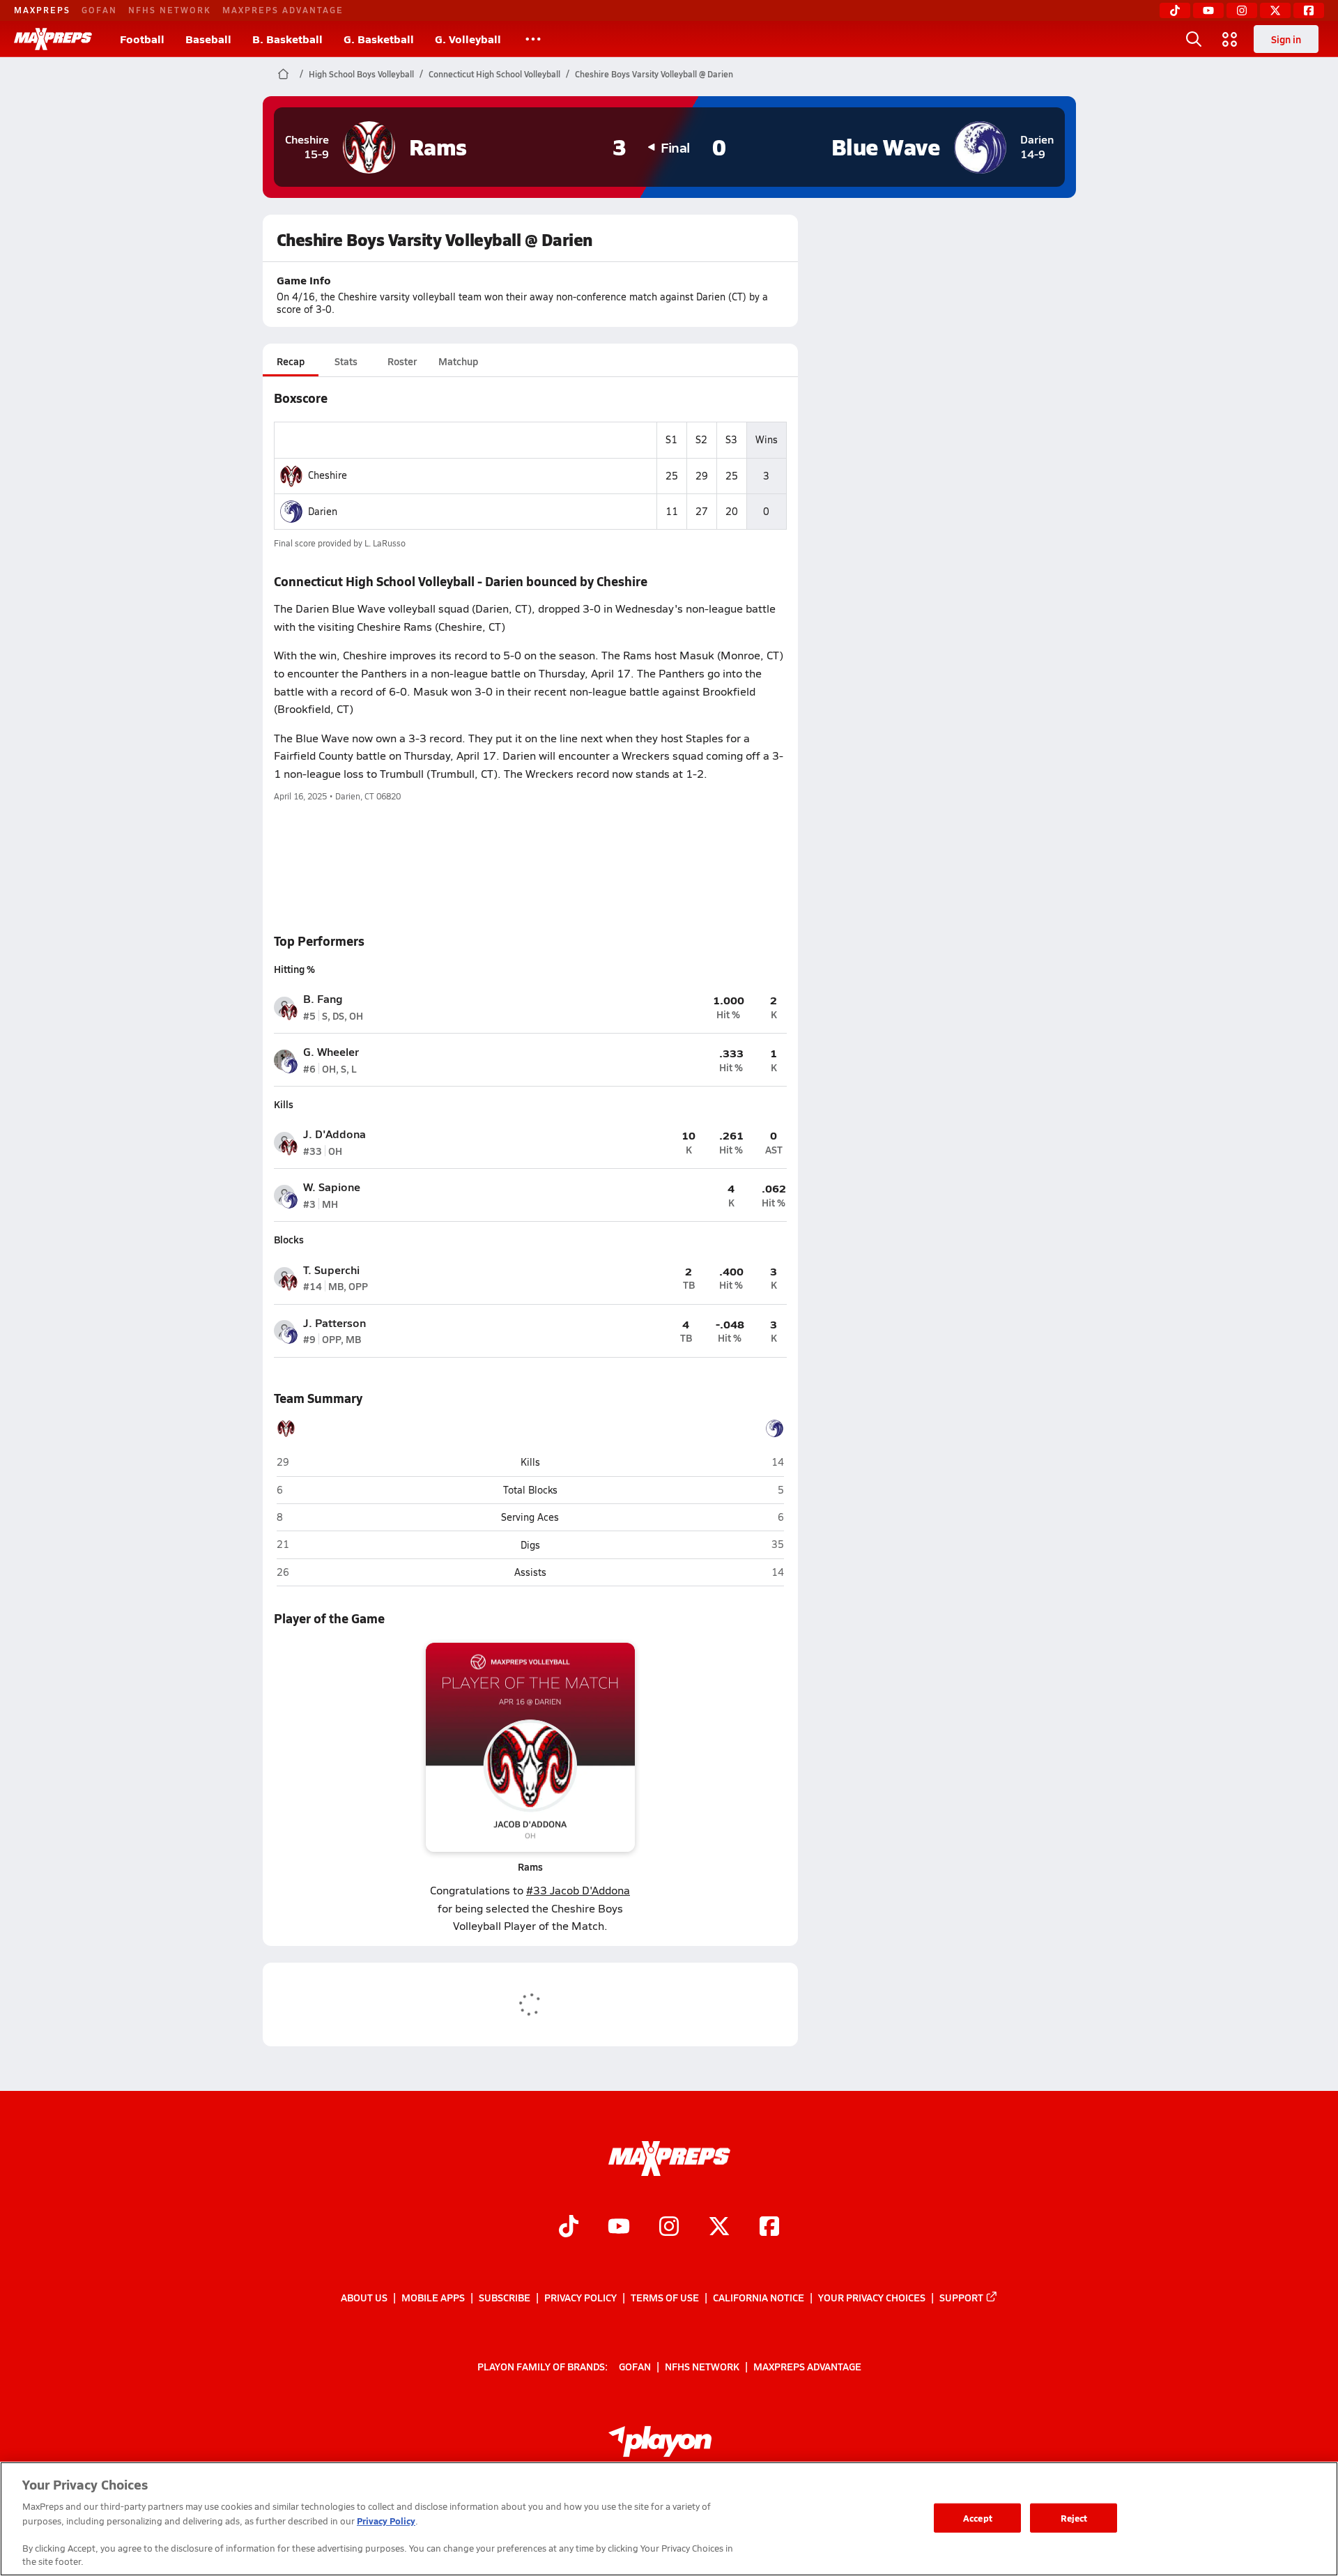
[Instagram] (1242, 10)
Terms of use (665, 2297)
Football (142, 39)
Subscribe (505, 2297)
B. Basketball (287, 39)
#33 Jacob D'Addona (578, 1890)
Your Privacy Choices (872, 2297)
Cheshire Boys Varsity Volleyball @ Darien (654, 74)
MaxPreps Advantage (283, 10)
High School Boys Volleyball (361, 74)
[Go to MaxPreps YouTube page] (619, 2228)
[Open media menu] (1230, 39)
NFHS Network (170, 10)
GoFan (99, 10)
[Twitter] (1275, 10)
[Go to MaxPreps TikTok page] (569, 2228)
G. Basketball (379, 39)
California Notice (759, 2297)
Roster (402, 361)
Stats (346, 361)
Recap (291, 361)
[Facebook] (1309, 10)
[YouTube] (1208, 10)
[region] (669, 2519)
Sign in (1286, 39)
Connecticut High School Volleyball (494, 74)
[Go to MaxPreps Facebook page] (769, 2228)
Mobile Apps (433, 2297)
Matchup (458, 361)
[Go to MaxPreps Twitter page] (719, 2228)
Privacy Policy (580, 2297)
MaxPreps (42, 10)
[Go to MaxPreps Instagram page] (669, 2228)
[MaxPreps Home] (53, 39)
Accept (978, 2518)
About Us (364, 2297)
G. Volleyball (468, 39)
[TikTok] (1175, 10)
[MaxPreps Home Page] (283, 74)
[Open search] (1194, 39)
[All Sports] (533, 39)
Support (961, 2297)
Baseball (208, 39)
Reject (1074, 2518)
